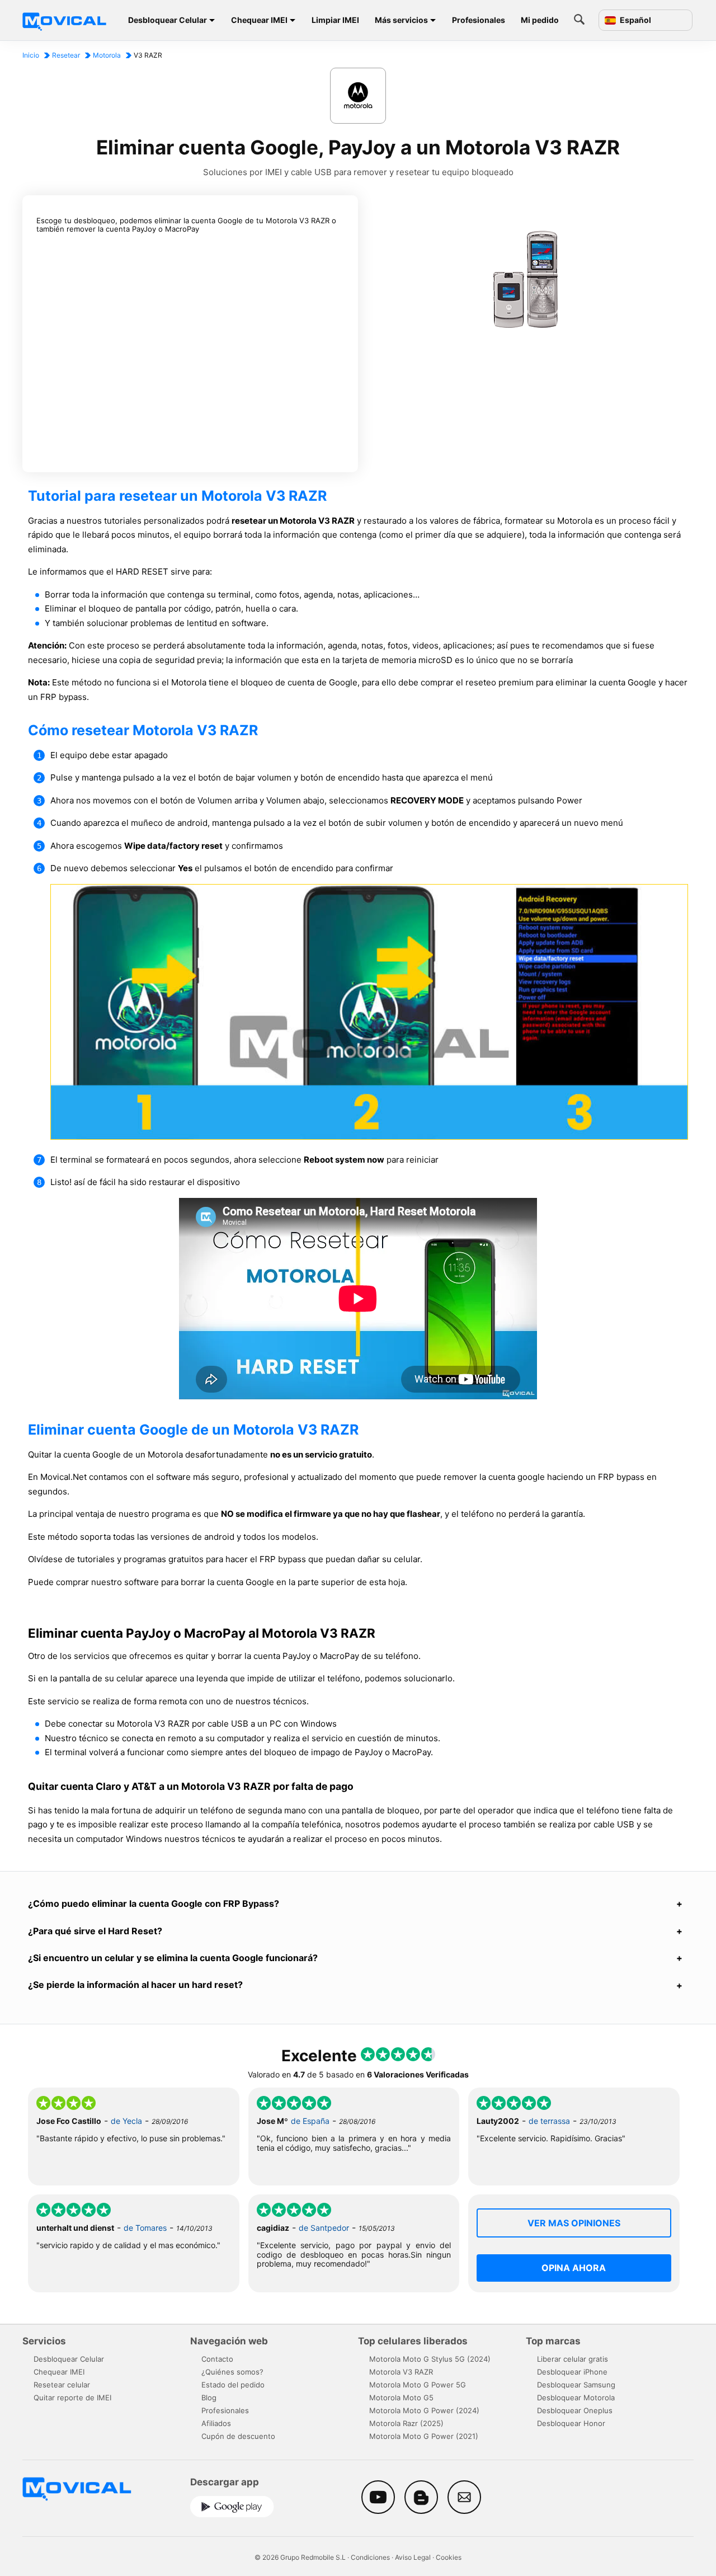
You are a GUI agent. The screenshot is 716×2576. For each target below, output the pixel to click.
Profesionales (479, 20)
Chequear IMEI (259, 20)
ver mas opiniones (574, 2223)
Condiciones (370, 2557)
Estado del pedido (233, 2385)
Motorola (107, 55)
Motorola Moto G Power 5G (418, 2385)
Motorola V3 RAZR (401, 2372)
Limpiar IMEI (335, 20)
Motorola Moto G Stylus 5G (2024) (430, 2359)
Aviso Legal (413, 2557)
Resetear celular (62, 2385)
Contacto (217, 2359)
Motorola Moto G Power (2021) (424, 2436)
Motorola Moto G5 (401, 2398)
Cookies (449, 2557)
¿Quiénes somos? (232, 2372)
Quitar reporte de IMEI (72, 2398)
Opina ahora (574, 2268)
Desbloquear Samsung (576, 2385)
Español (635, 20)
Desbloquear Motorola (576, 2398)
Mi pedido (540, 20)
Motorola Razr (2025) (406, 2423)
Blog (209, 2398)
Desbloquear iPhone (572, 2372)
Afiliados (216, 2423)
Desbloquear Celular (168, 20)
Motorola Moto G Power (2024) (424, 2410)
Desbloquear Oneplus (575, 2410)
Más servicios (401, 20)
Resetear (66, 55)
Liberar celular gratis (573, 2359)
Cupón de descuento (238, 2436)
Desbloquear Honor (571, 2423)
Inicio (31, 55)
